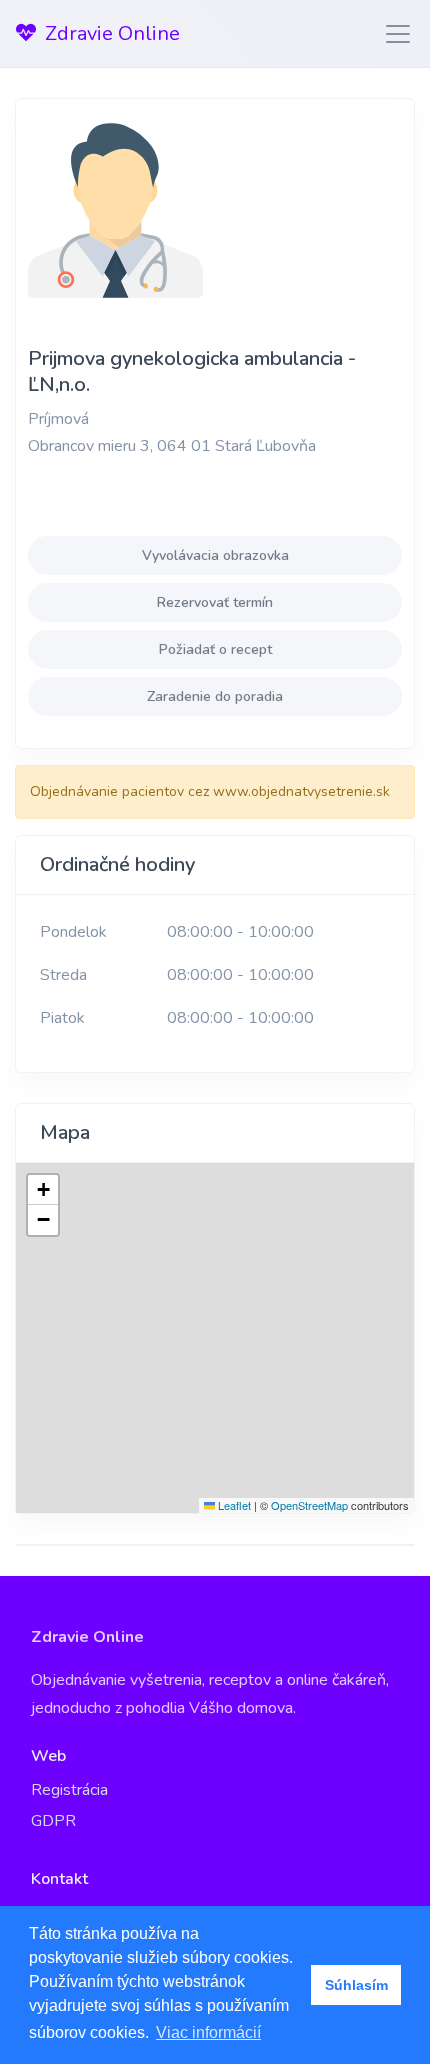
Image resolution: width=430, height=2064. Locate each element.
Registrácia (69, 1790)
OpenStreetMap (309, 1505)
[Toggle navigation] (392, 34)
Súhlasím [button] (356, 1985)
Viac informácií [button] (208, 2032)
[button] (43, 1190)
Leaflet (233, 1505)
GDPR (53, 1821)
